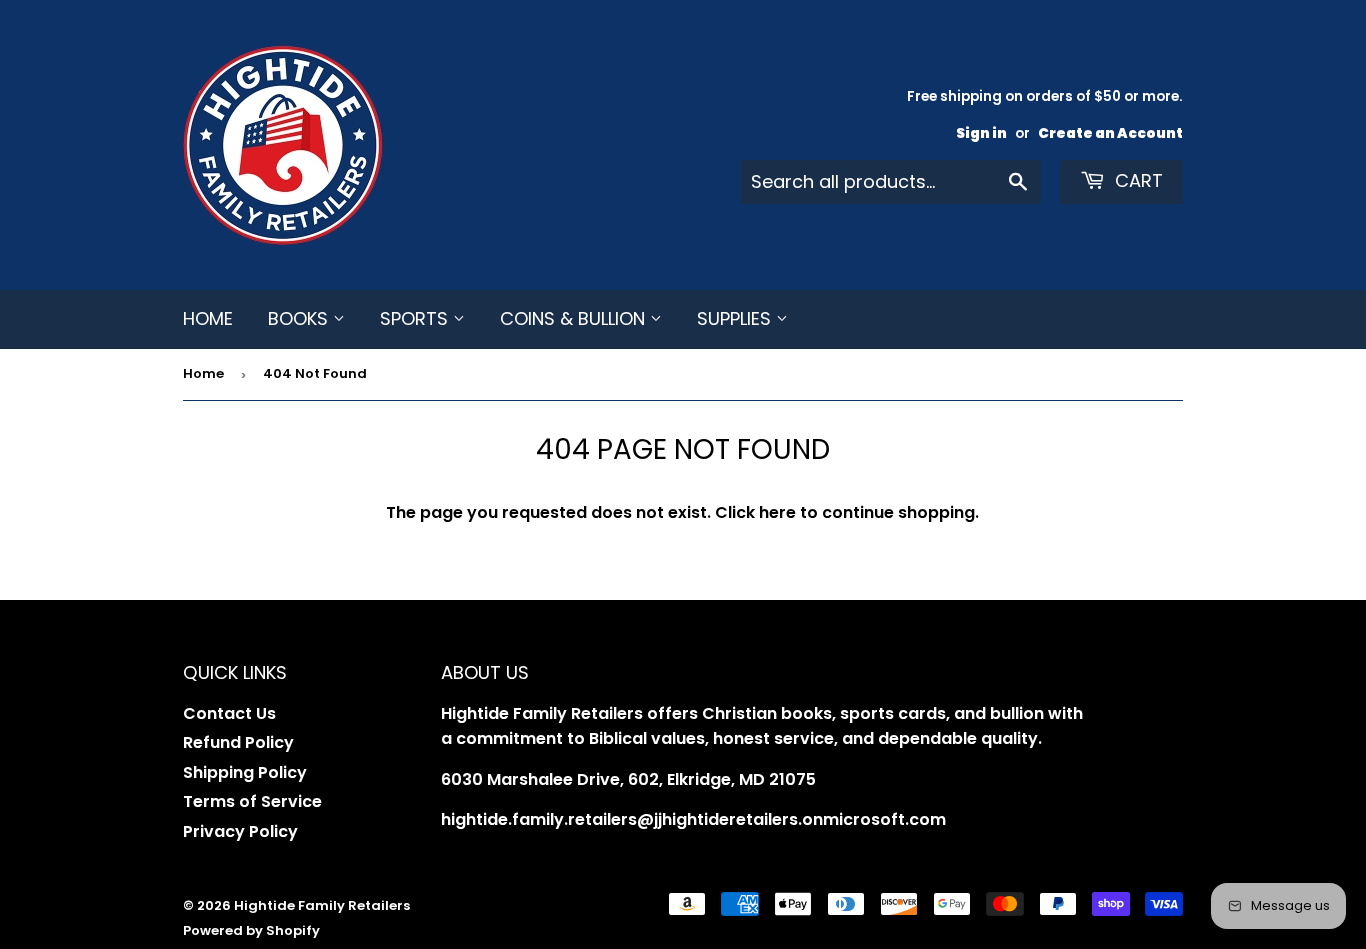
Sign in (981, 133)
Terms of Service (252, 801)
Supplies (736, 318)
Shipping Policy (245, 772)
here (777, 512)
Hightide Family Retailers (322, 905)
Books (300, 318)
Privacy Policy (240, 831)
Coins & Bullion (575, 318)
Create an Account (1110, 133)
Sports (416, 318)
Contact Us (229, 713)
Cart (1136, 180)
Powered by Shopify (251, 930)
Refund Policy (238, 742)
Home (208, 318)
